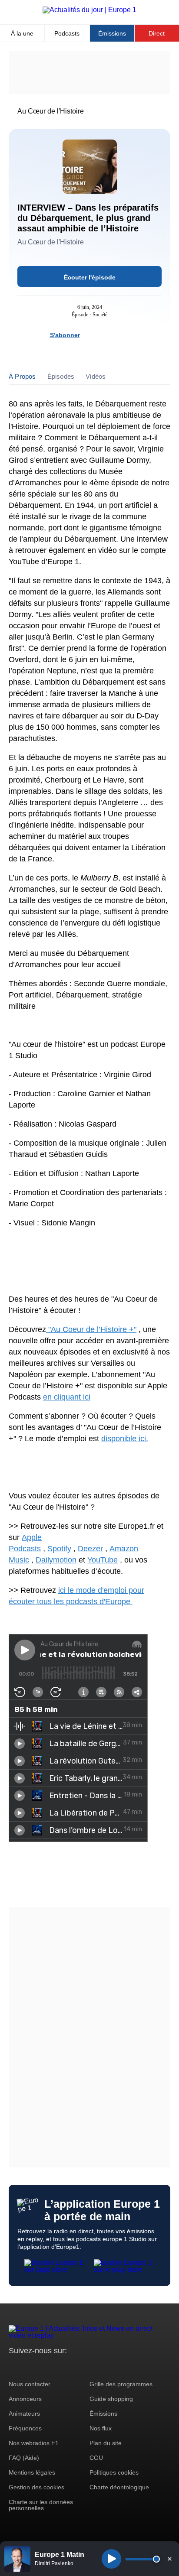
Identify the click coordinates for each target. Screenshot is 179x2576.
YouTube (103, 1560)
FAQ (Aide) (24, 2458)
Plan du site (106, 2443)
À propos (22, 376)
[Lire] (111, 2559)
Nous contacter (30, 2384)
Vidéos (96, 376)
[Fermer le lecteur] (169, 2559)
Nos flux (101, 2428)
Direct (157, 33)
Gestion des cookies (36, 2487)
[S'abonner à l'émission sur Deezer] (107, 335)
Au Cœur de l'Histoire (51, 111)
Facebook (44, 2367)
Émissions (112, 33)
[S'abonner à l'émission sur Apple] (123, 335)
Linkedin (88, 2367)
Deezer (90, 1549)
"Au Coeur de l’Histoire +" (91, 1329)
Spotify (59, 1549)
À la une (22, 33)
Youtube (58, 2367)
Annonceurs (25, 2399)
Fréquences (25, 2428)
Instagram (29, 2367)
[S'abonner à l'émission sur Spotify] (91, 335)
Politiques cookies (114, 2472)
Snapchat (73, 2367)
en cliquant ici (67, 1397)
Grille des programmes (121, 2384)
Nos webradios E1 (34, 2443)
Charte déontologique (119, 2487)
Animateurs (24, 2414)
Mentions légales (32, 2472)
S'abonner (65, 335)
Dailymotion (56, 1560)
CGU (96, 2458)
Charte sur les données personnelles (41, 2505)
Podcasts (67, 33)
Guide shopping (111, 2399)
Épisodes (61, 376)
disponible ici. (125, 1439)
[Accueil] (89, 10)
